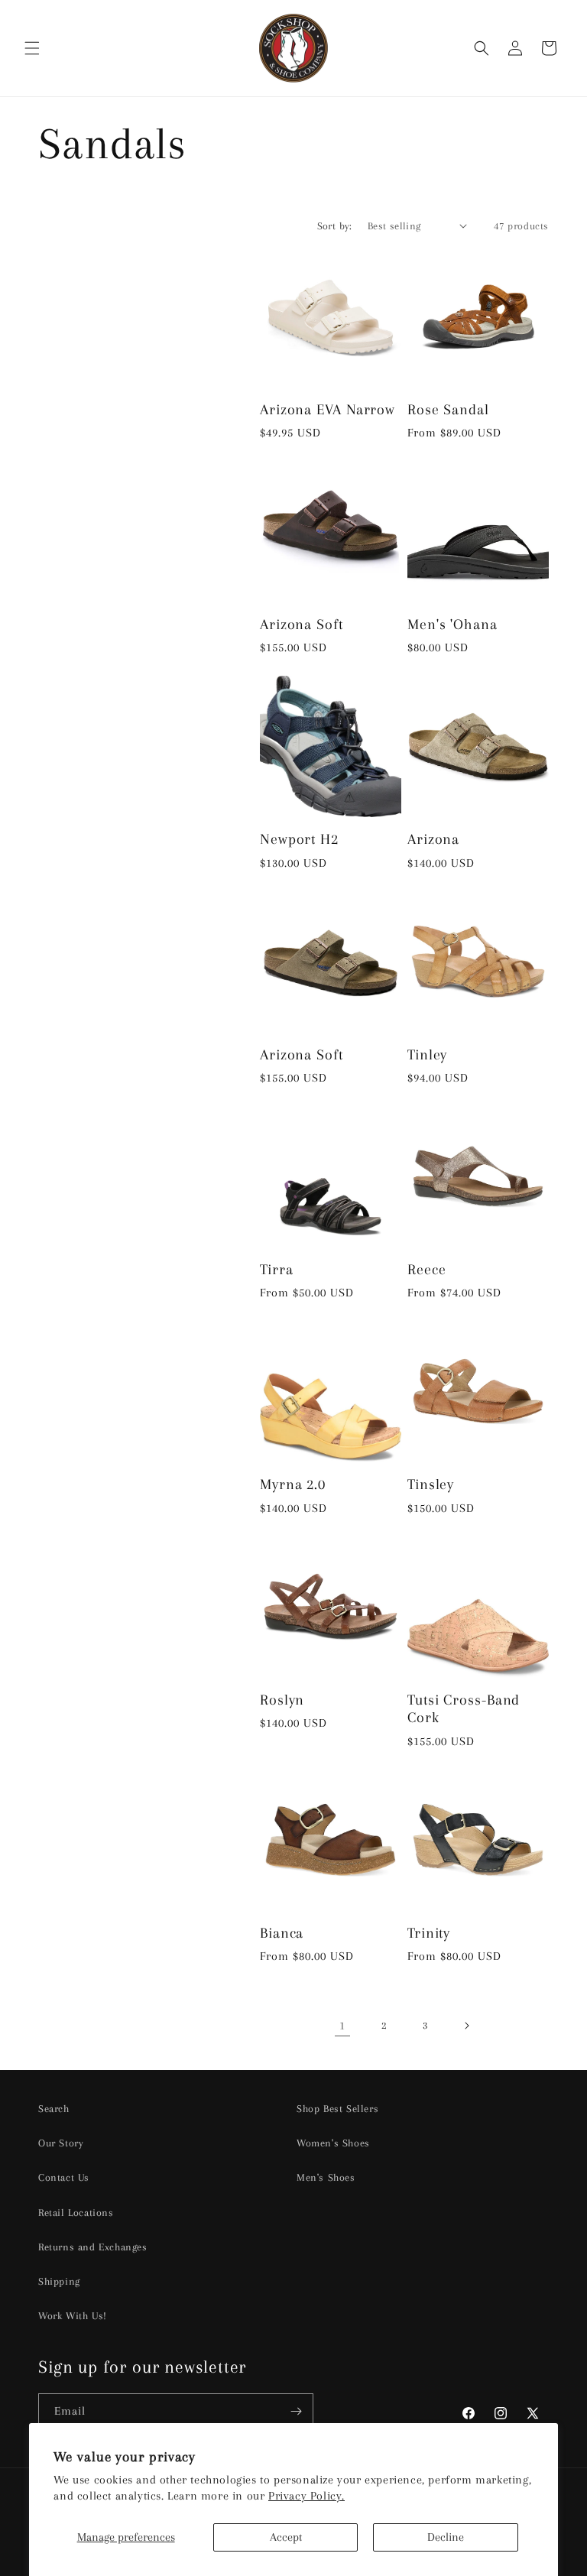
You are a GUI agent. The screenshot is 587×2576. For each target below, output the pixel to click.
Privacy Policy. (306, 2496)
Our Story (61, 2143)
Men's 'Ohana (452, 624)
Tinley (427, 1054)
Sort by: (335, 226)
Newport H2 (299, 839)
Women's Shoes (333, 2143)
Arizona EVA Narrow (328, 409)
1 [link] (342, 2026)
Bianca (282, 1933)
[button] (32, 48)
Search (54, 2109)
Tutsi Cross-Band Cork (464, 1708)
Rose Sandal (448, 409)
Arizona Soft (302, 624)
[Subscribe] (296, 2411)
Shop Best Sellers (337, 2109)
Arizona (433, 839)
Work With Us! (73, 2316)
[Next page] (466, 2026)
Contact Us (64, 2177)
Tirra (277, 1269)
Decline (446, 2537)
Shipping (59, 2281)
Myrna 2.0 (293, 1484)
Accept (286, 2537)
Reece (427, 1269)
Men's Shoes (326, 2177)
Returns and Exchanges (93, 2247)
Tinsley (431, 1484)
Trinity (429, 1933)
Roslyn (282, 1700)
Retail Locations (76, 2213)
